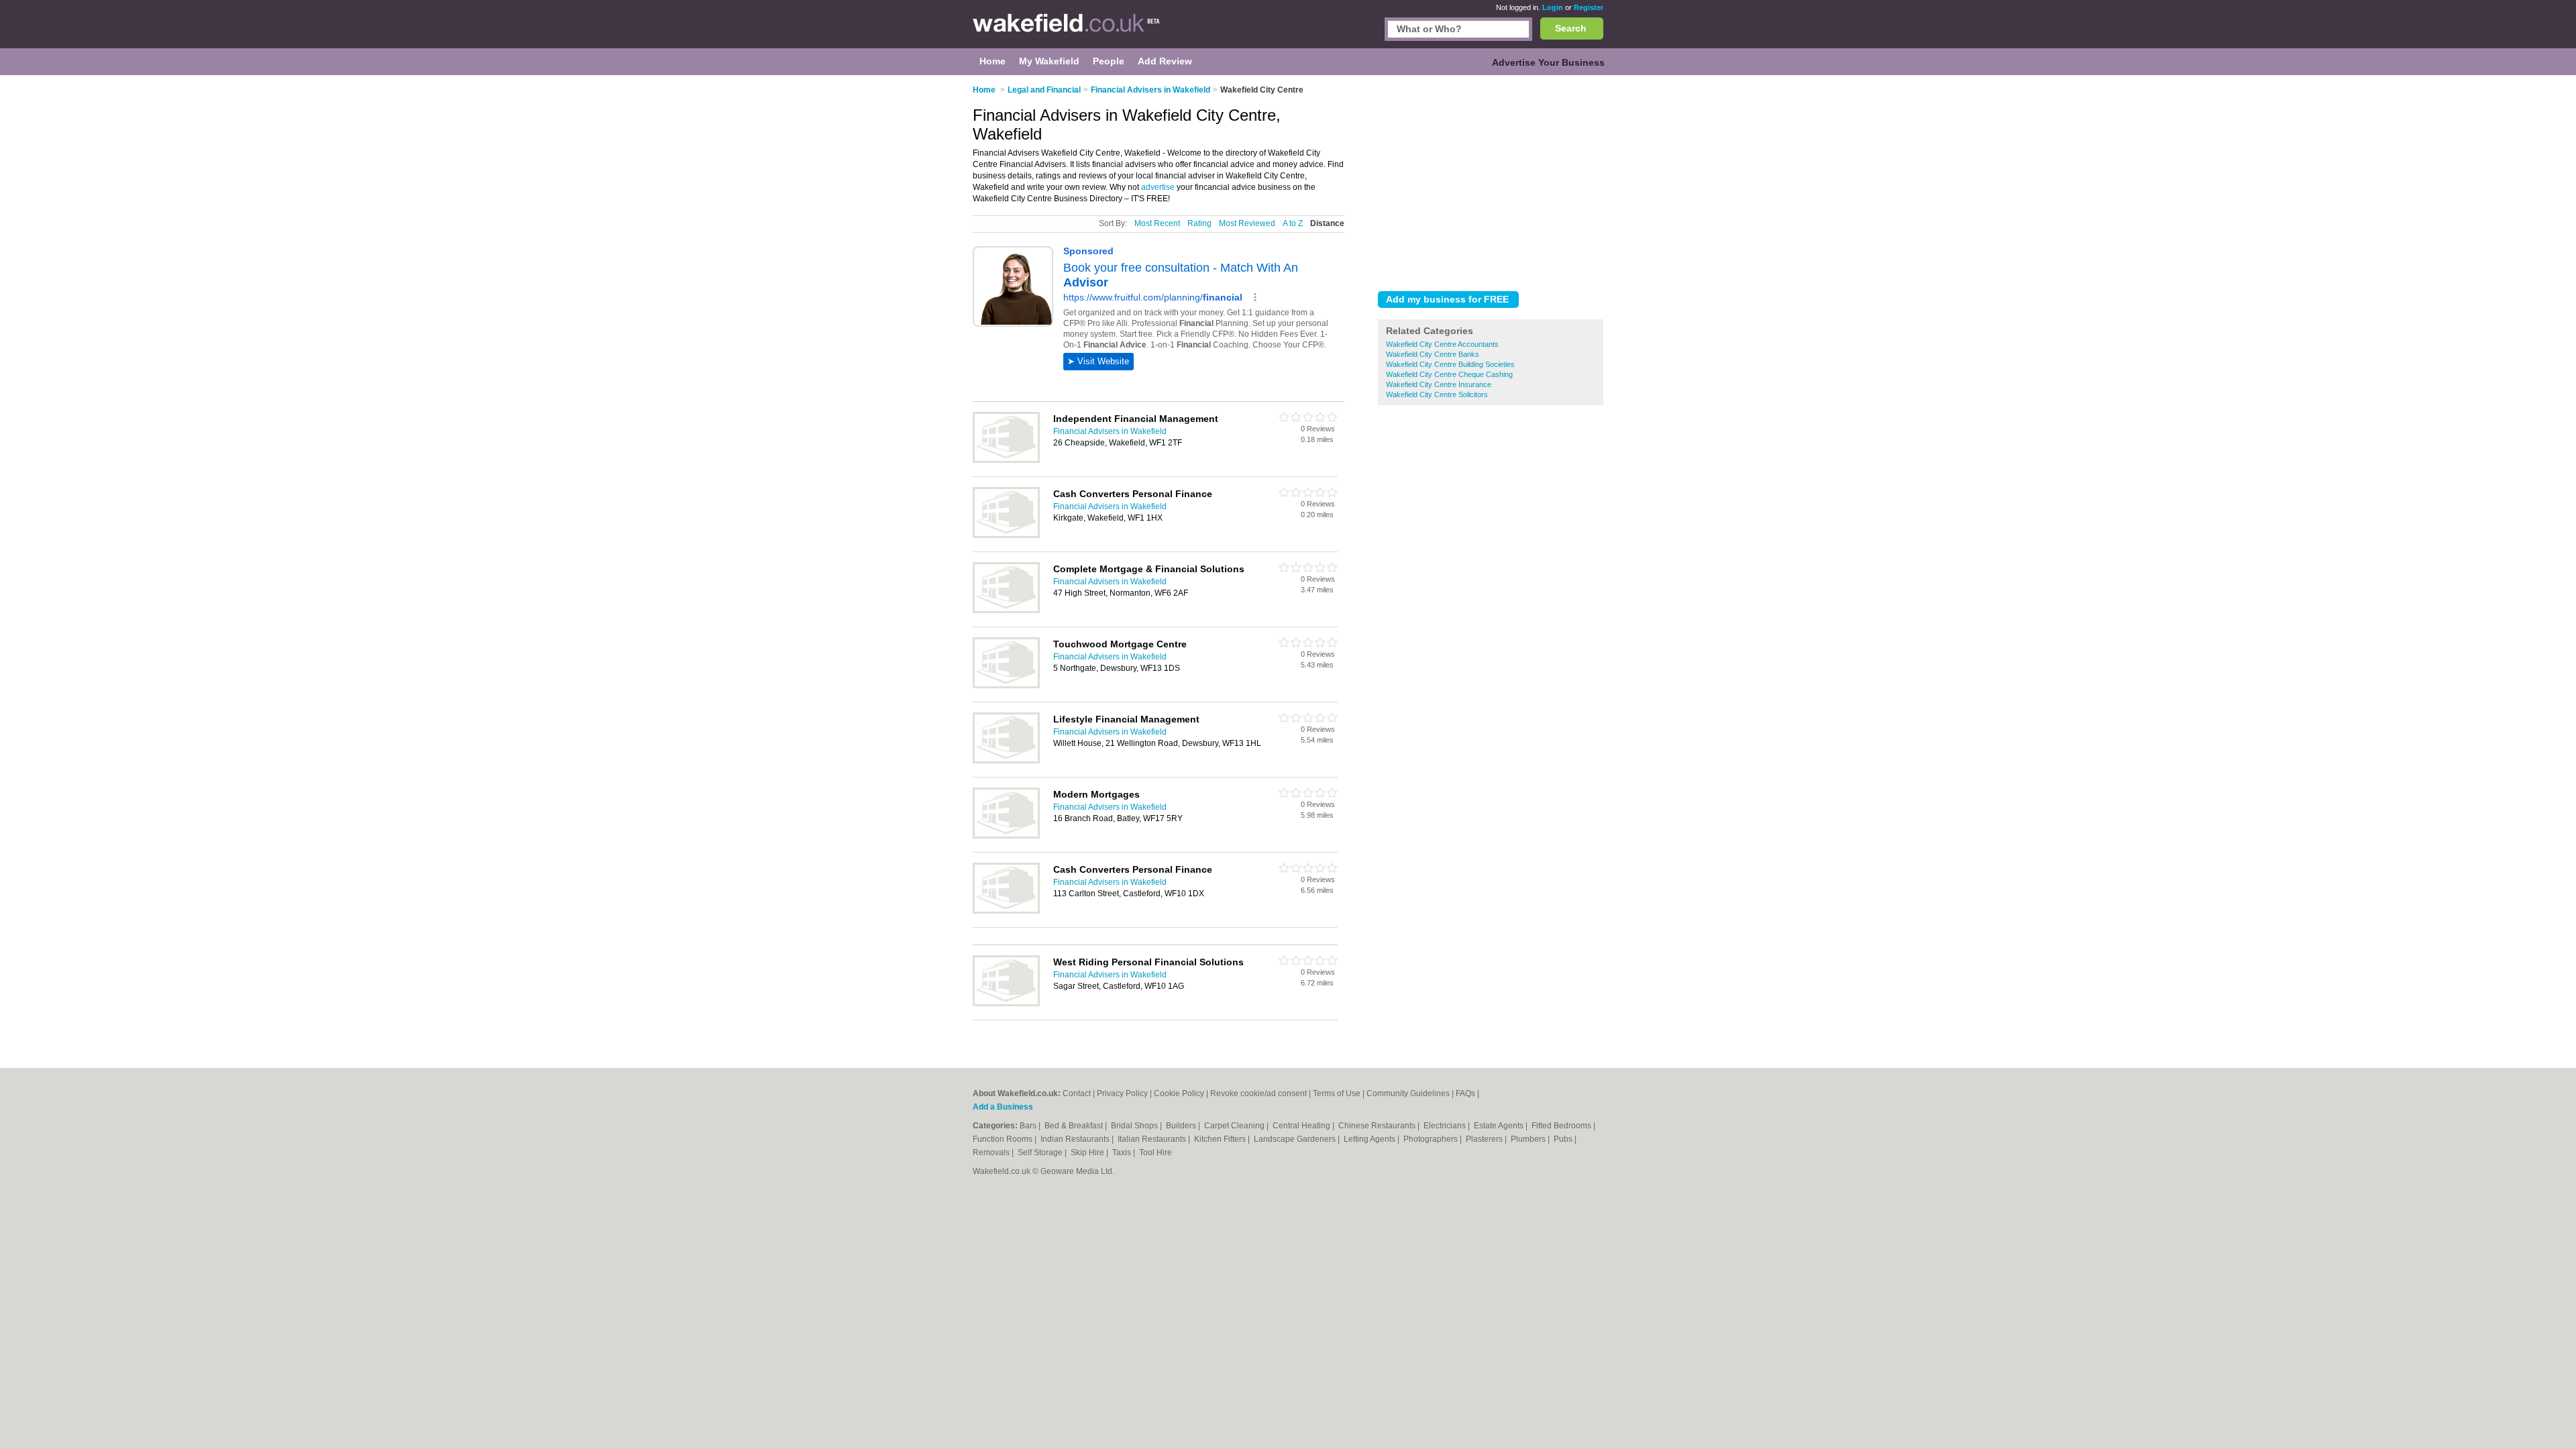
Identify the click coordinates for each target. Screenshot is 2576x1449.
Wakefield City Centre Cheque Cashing (1449, 374)
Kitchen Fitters (1221, 1139)
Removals (992, 1152)
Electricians (1446, 1126)
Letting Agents (1371, 1139)
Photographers (1432, 1139)
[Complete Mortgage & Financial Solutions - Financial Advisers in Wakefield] (1006, 610)
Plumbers (1529, 1139)
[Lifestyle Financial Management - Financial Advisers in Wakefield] (1006, 761)
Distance (1327, 223)
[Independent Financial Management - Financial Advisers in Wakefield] (1006, 460)
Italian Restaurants (1153, 1139)
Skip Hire (1088, 1152)
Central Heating (1302, 1126)
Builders (1182, 1126)
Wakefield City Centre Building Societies (1450, 364)
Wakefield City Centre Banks (1433, 354)
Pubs (1564, 1139)
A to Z (1293, 223)
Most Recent (1157, 223)
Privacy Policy (1122, 1093)
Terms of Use (1337, 1093)
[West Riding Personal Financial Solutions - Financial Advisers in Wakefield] (1006, 1004)
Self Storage (1041, 1152)
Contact (1077, 1093)
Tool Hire (1156, 1152)
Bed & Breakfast (1075, 1126)
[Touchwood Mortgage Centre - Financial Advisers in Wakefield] (1006, 686)
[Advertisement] (1491, 180)
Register (1589, 7)
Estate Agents (1500, 1126)
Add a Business (1003, 1107)
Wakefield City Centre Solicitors (1437, 394)
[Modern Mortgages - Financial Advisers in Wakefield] (1006, 836)
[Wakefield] (1067, 31)
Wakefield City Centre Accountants (1442, 344)
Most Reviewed (1247, 223)
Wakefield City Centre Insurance (1439, 384)
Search (1571, 28)
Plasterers (1485, 1139)
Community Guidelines (1408, 1093)
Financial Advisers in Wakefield (1110, 431)
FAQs (1465, 1093)
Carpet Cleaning (1235, 1126)
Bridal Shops (1135, 1126)
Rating (1199, 223)
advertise (1158, 187)
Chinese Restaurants (1378, 1126)
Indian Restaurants (1076, 1139)
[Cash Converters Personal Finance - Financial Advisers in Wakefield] (1006, 535)
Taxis (1123, 1152)
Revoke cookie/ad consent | (1262, 1093)
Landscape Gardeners (1296, 1139)
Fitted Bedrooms (1562, 1126)
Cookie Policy (1179, 1093)
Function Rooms (1004, 1139)
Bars (1029, 1126)
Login (1553, 7)
